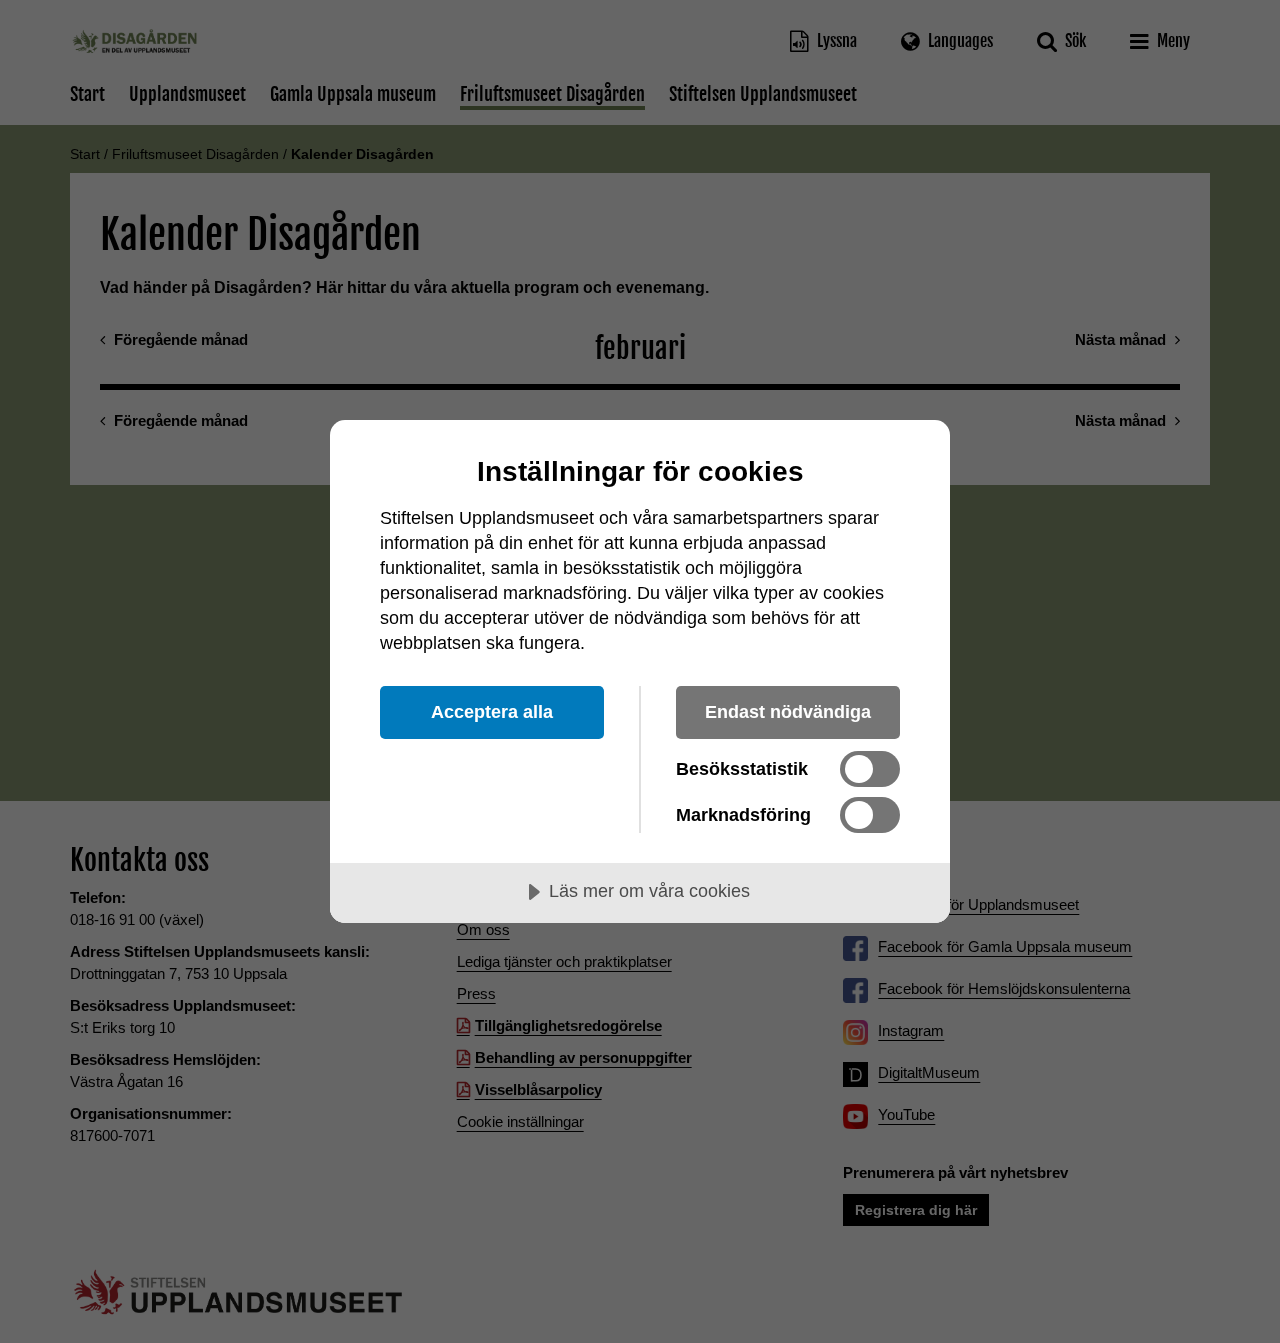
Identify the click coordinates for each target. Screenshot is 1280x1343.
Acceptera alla (492, 712)
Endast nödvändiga (788, 712)
